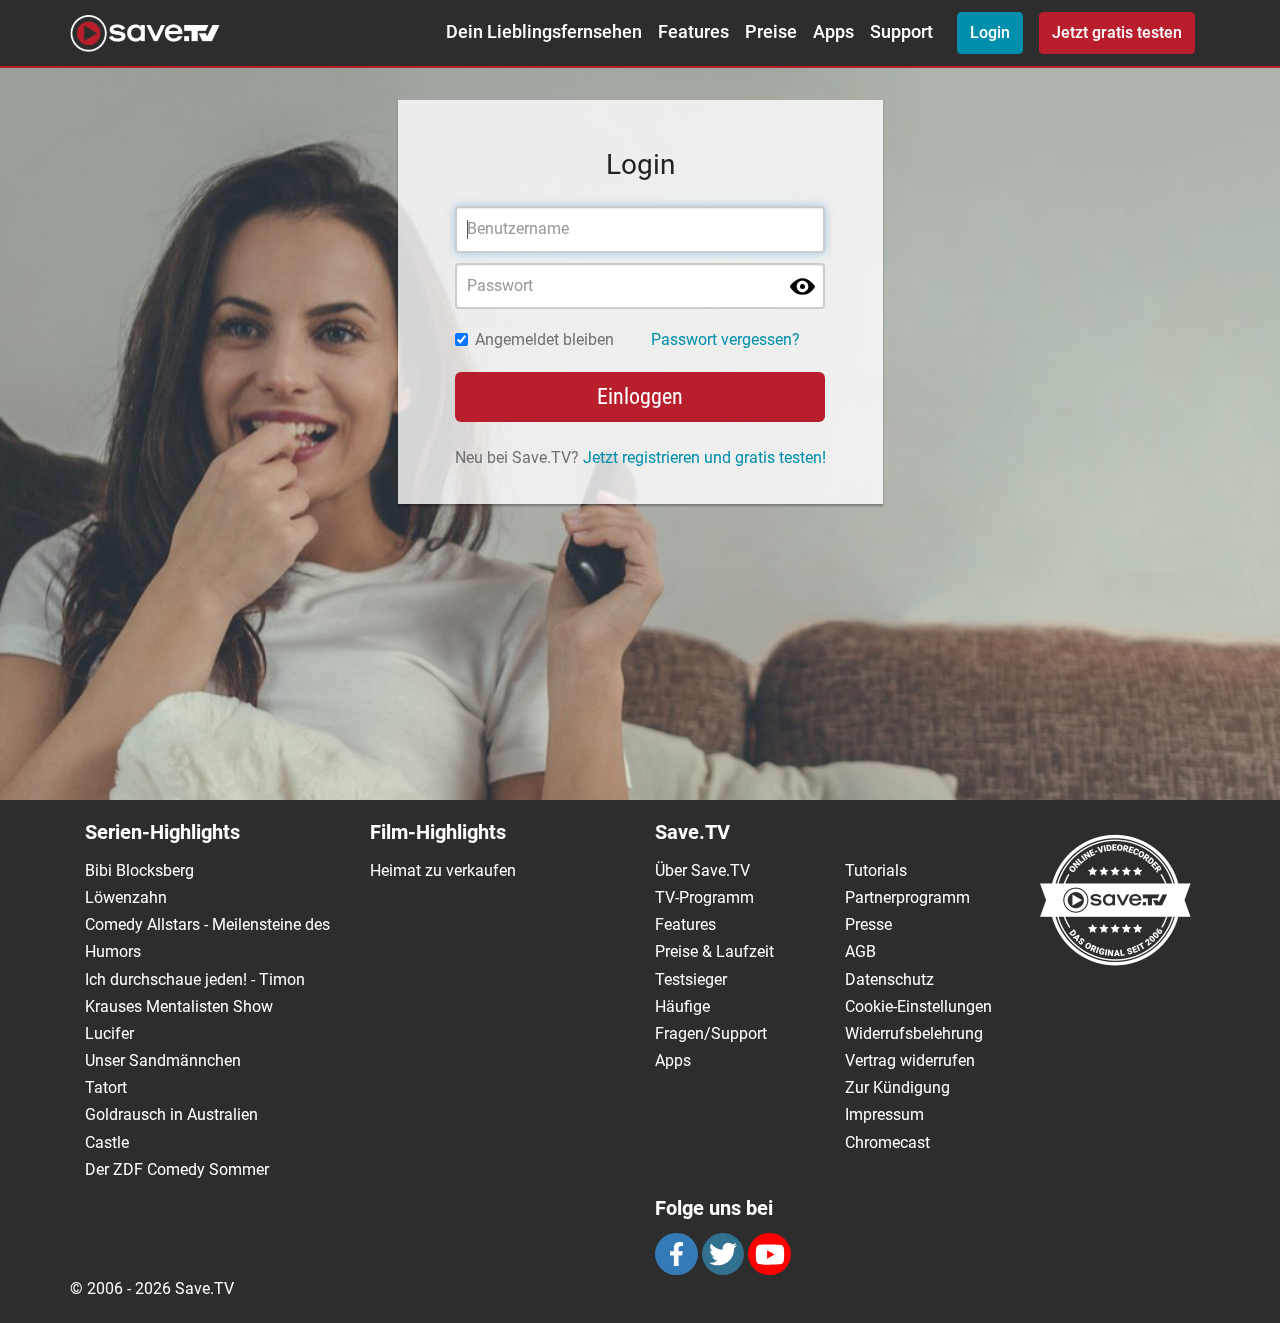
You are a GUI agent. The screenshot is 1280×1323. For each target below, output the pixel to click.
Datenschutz (889, 979)
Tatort (106, 1087)
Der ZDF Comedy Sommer (177, 1169)
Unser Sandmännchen (163, 1060)
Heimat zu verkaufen (443, 870)
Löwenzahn (126, 897)
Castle (107, 1142)
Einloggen (640, 396)
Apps (833, 32)
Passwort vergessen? (725, 339)
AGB (860, 951)
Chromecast (887, 1142)
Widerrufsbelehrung (914, 1033)
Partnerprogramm (907, 897)
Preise (771, 32)
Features (693, 32)
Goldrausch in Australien (171, 1114)
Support (901, 32)
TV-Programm (704, 897)
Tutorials (876, 870)
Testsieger (691, 979)
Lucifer (109, 1033)
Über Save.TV (702, 870)
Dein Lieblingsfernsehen (544, 32)
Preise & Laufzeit (714, 951)
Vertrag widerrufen (910, 1060)
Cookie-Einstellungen (918, 1006)
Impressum (884, 1114)
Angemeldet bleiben (544, 339)
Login (990, 32)
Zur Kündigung (897, 1087)
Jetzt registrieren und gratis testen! (704, 457)
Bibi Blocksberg (139, 870)
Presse (868, 924)
